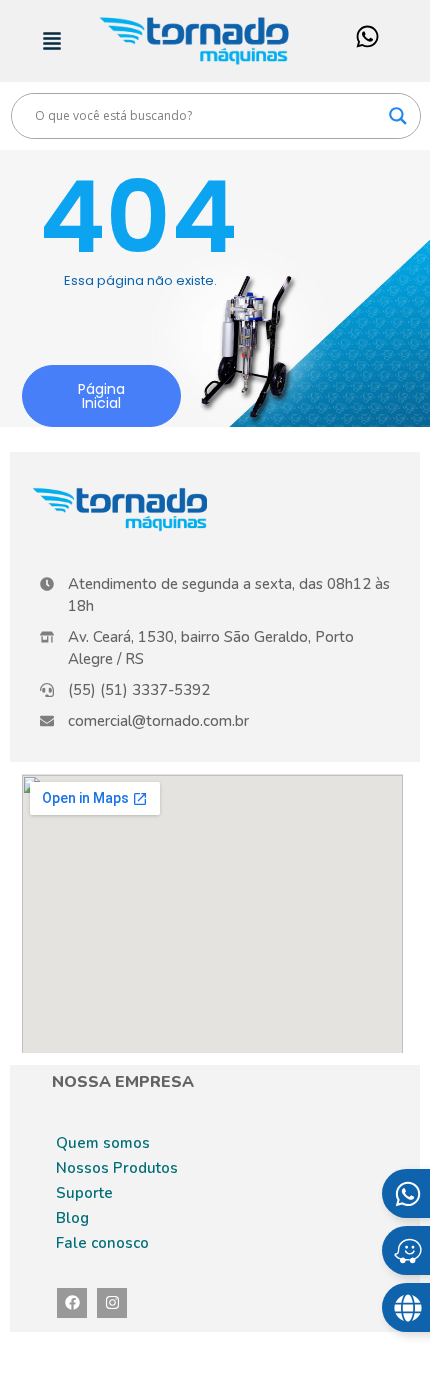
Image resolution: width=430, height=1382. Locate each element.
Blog (72, 1218)
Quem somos (103, 1143)
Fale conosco (102, 1243)
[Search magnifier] (398, 116)
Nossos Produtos (117, 1168)
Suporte (84, 1193)
